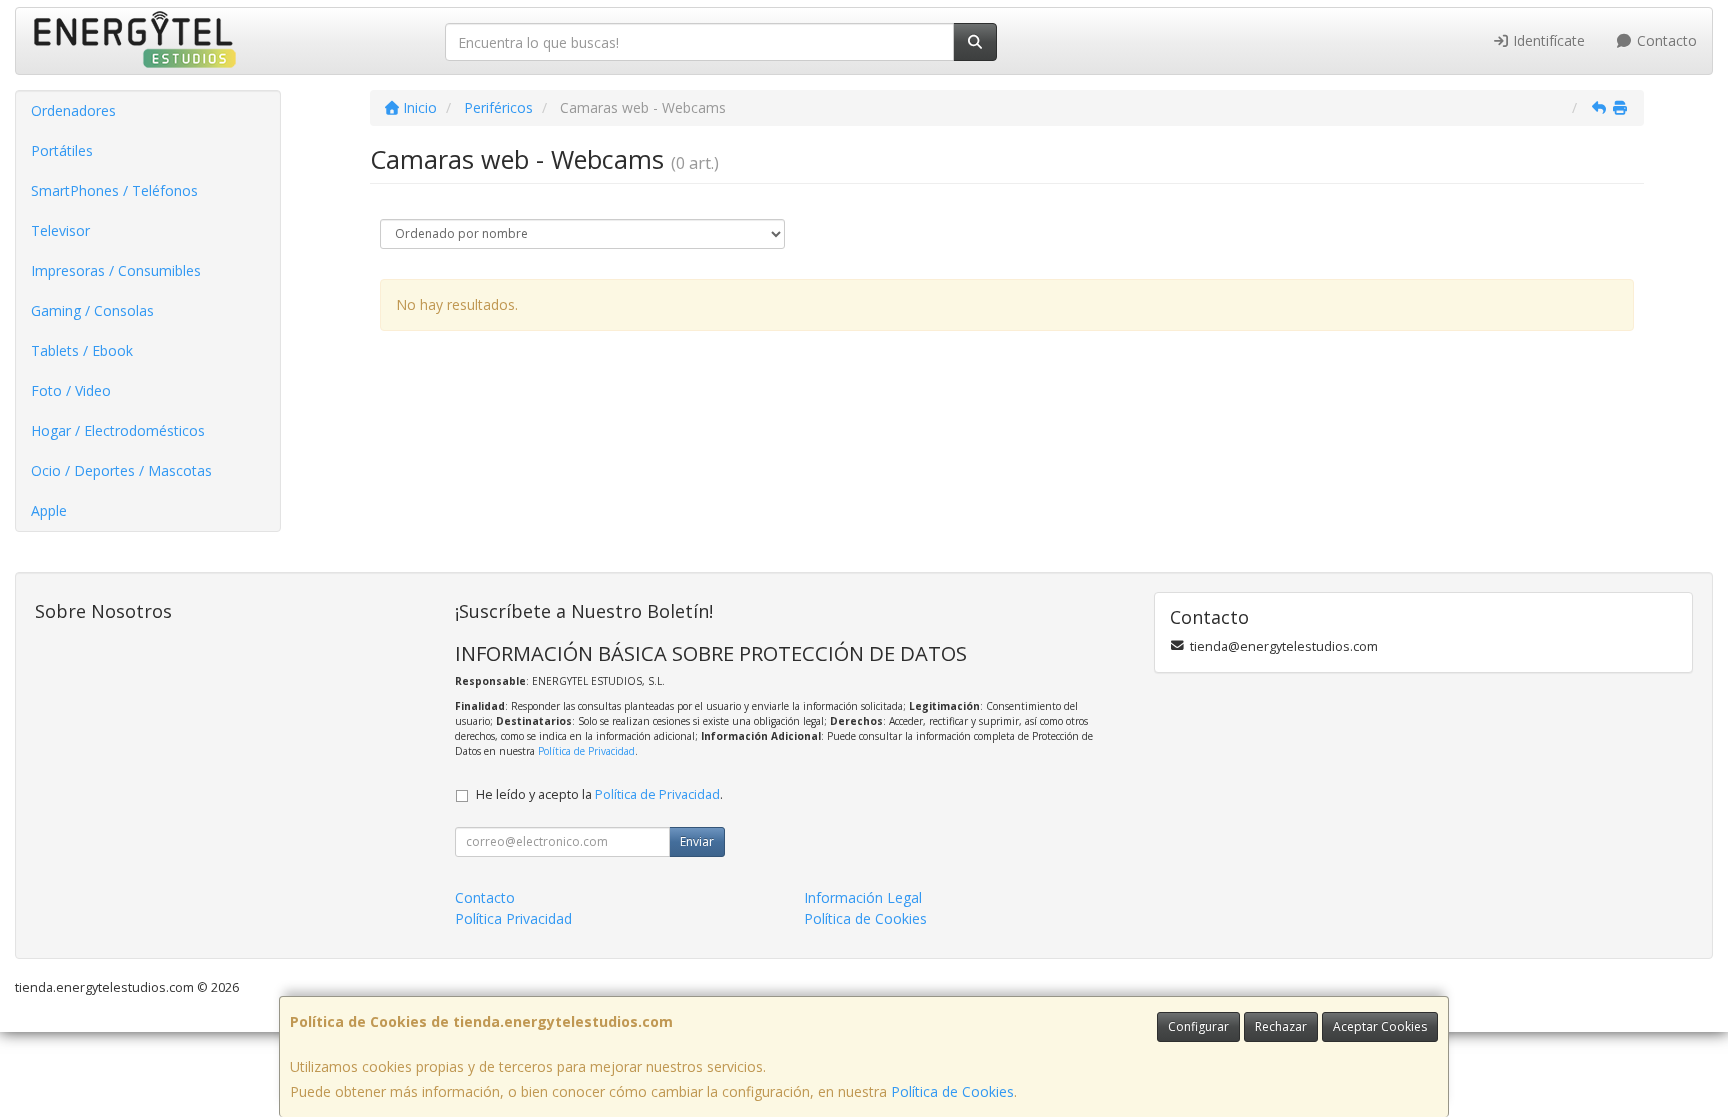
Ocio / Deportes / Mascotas (121, 470)
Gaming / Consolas (92, 310)
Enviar (697, 841)
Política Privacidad (513, 918)
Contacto (1665, 40)
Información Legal (863, 897)
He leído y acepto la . (599, 794)
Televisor (60, 230)
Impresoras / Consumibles (116, 270)
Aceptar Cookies (1380, 1026)
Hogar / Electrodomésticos (118, 430)
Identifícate (1547, 40)
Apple (49, 510)
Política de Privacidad (586, 751)
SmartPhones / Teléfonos (114, 190)
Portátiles (62, 150)
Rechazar (1281, 1026)
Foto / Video (71, 390)
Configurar (1198, 1026)
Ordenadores (73, 110)
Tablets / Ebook (82, 350)
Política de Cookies (952, 1091)
